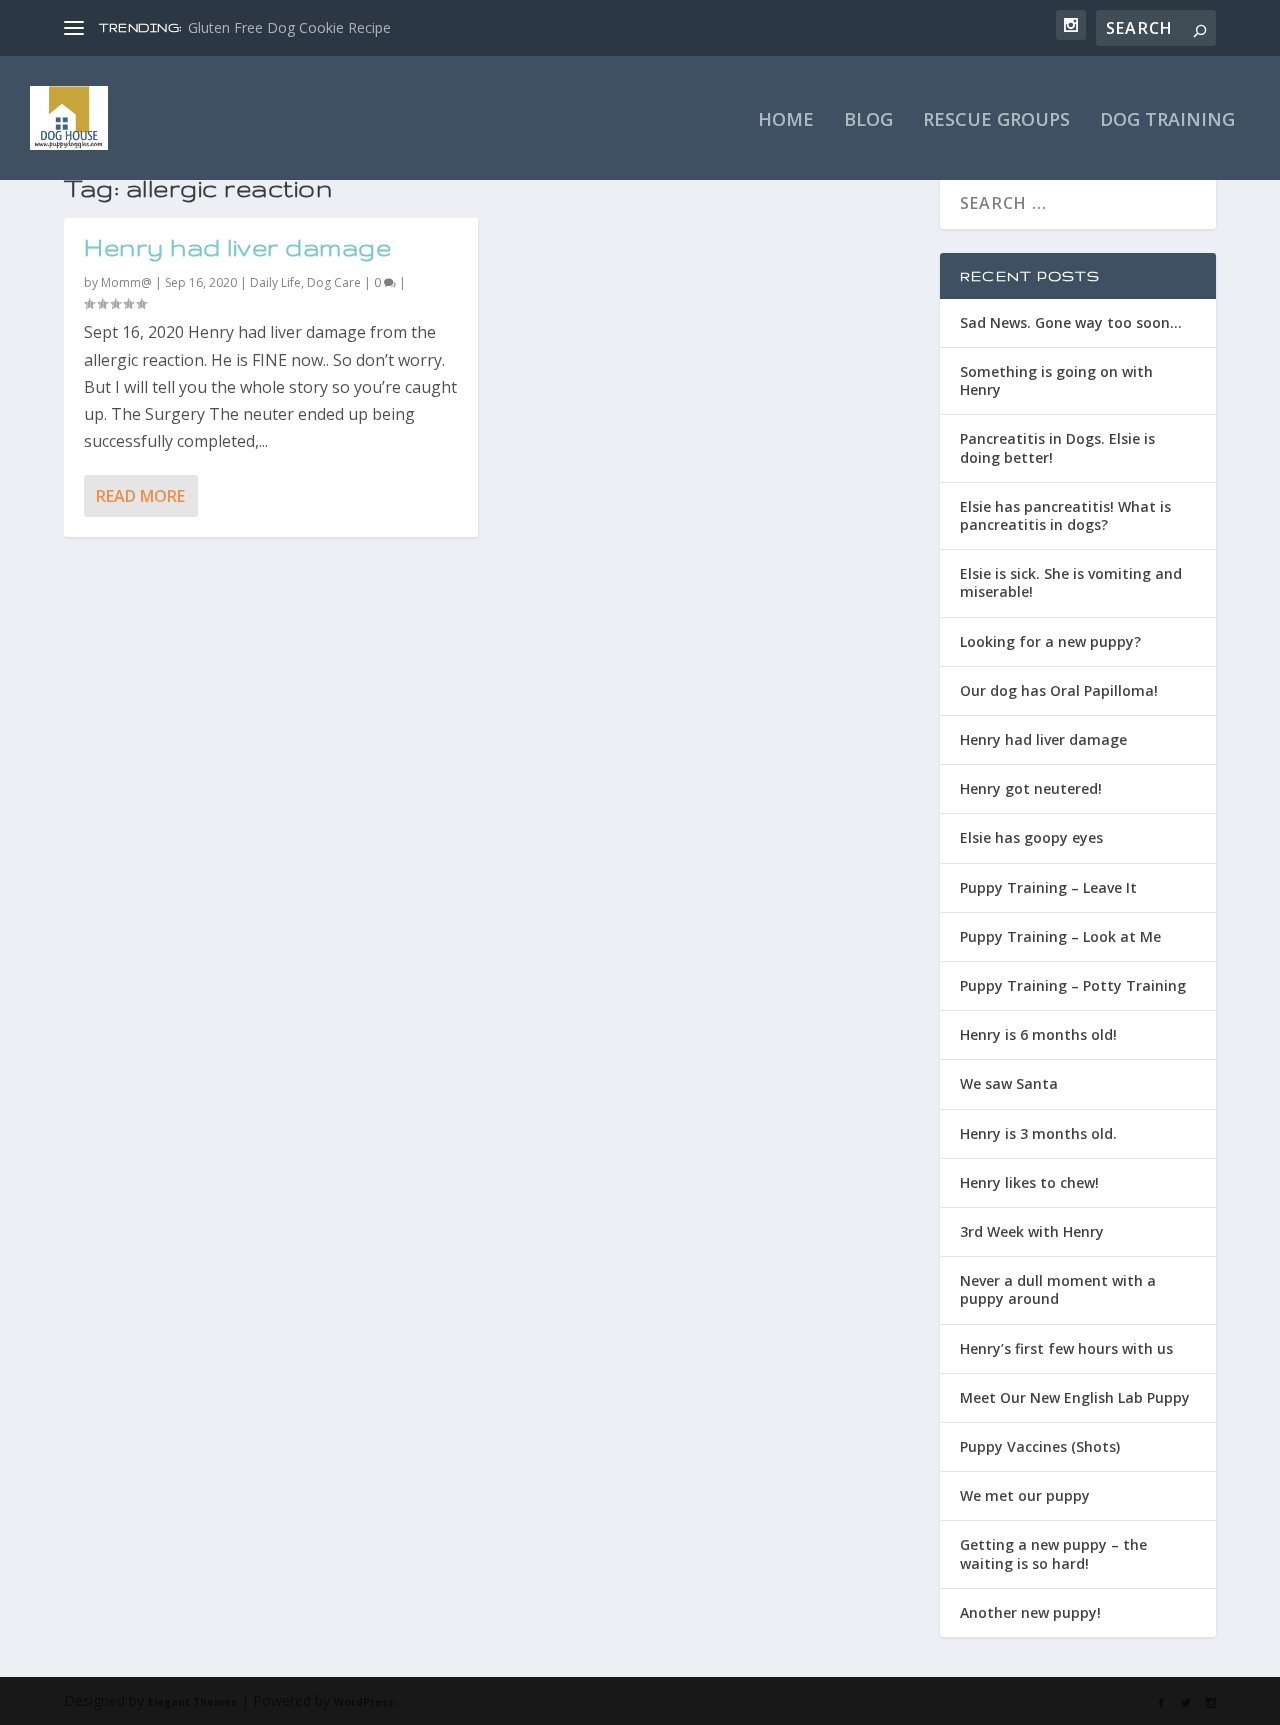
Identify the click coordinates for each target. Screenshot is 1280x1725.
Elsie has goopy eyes (1031, 837)
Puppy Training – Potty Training (1073, 985)
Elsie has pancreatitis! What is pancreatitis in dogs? (1065, 515)
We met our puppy (1025, 1495)
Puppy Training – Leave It (1048, 887)
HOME (786, 121)
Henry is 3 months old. (1038, 1133)
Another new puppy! (1030, 1612)
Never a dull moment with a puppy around (1058, 1289)
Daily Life (275, 282)
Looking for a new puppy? (1050, 641)
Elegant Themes (192, 1702)
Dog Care (334, 282)
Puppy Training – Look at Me (1060, 936)
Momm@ (126, 282)
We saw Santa (1009, 1083)
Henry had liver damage (237, 247)
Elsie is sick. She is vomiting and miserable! (1071, 582)
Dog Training (1167, 121)
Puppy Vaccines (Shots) (1040, 1446)
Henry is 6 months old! (1038, 1034)
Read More (140, 496)
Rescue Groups (996, 121)
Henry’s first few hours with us (1066, 1348)
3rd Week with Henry (1032, 1231)
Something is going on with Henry (1056, 380)
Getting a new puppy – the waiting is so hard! (1053, 1553)
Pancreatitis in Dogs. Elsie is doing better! (1057, 447)
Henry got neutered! (1031, 788)
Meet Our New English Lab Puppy (1075, 1397)
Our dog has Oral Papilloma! (1059, 690)
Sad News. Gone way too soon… (1071, 322)
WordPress (364, 1702)
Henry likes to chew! (1029, 1182)
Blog (868, 121)
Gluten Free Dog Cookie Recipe (289, 27)
